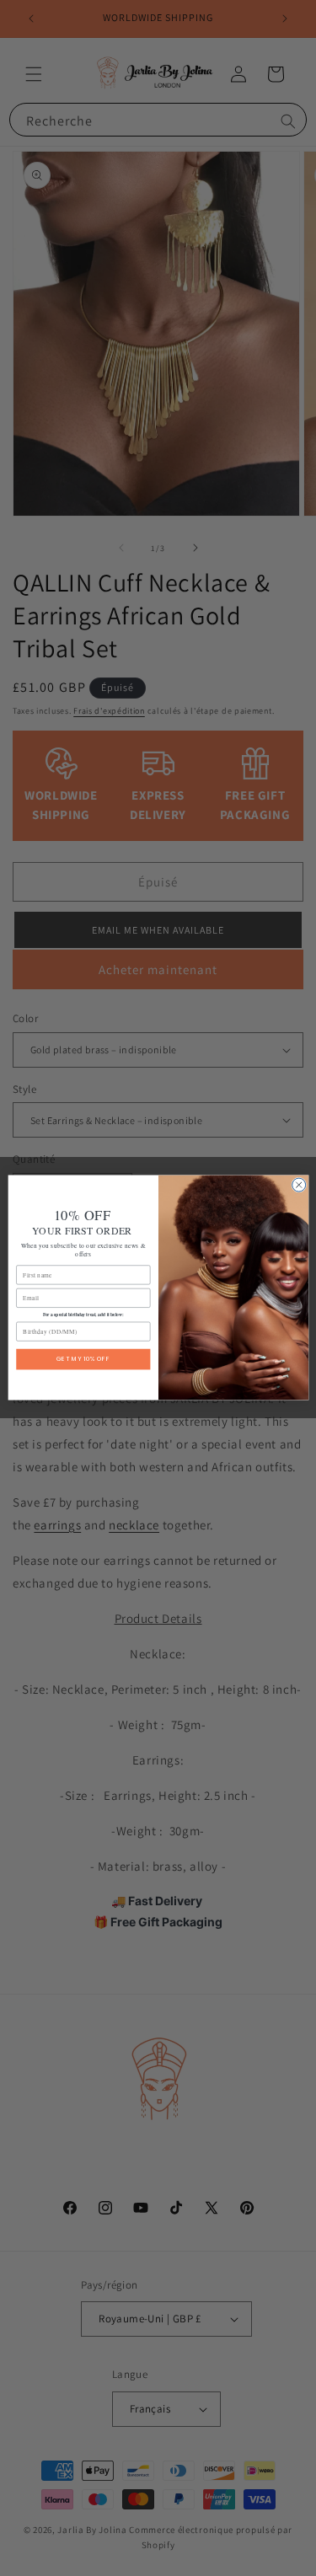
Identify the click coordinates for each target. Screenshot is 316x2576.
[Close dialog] (298, 1186)
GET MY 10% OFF (83, 1360)
